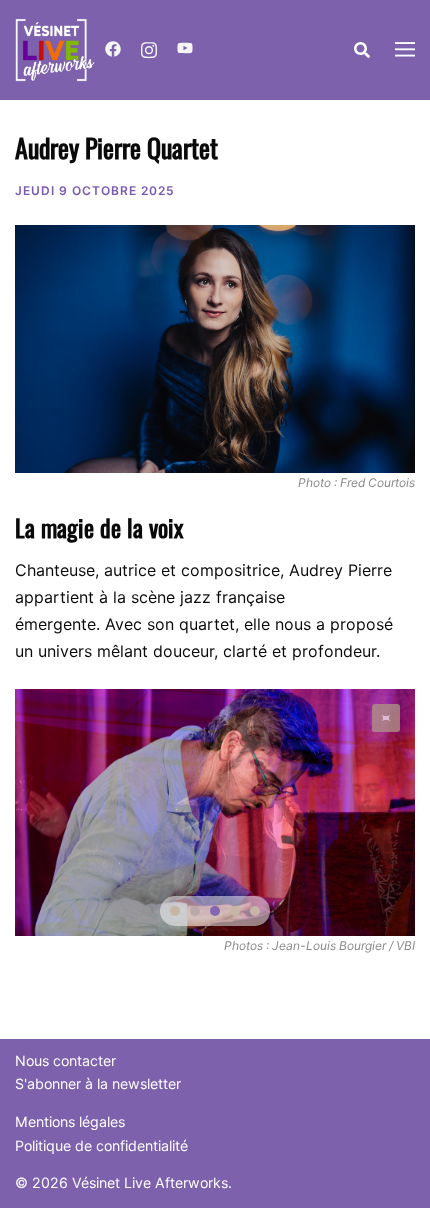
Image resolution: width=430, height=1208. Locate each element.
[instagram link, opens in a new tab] (149, 50)
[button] (386, 718)
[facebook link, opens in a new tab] (113, 50)
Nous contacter (65, 1060)
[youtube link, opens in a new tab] (185, 50)
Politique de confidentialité (101, 1145)
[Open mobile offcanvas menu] (405, 50)
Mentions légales (70, 1121)
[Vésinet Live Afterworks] (55, 48)
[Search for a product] (362, 50)
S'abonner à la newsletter (98, 1083)
